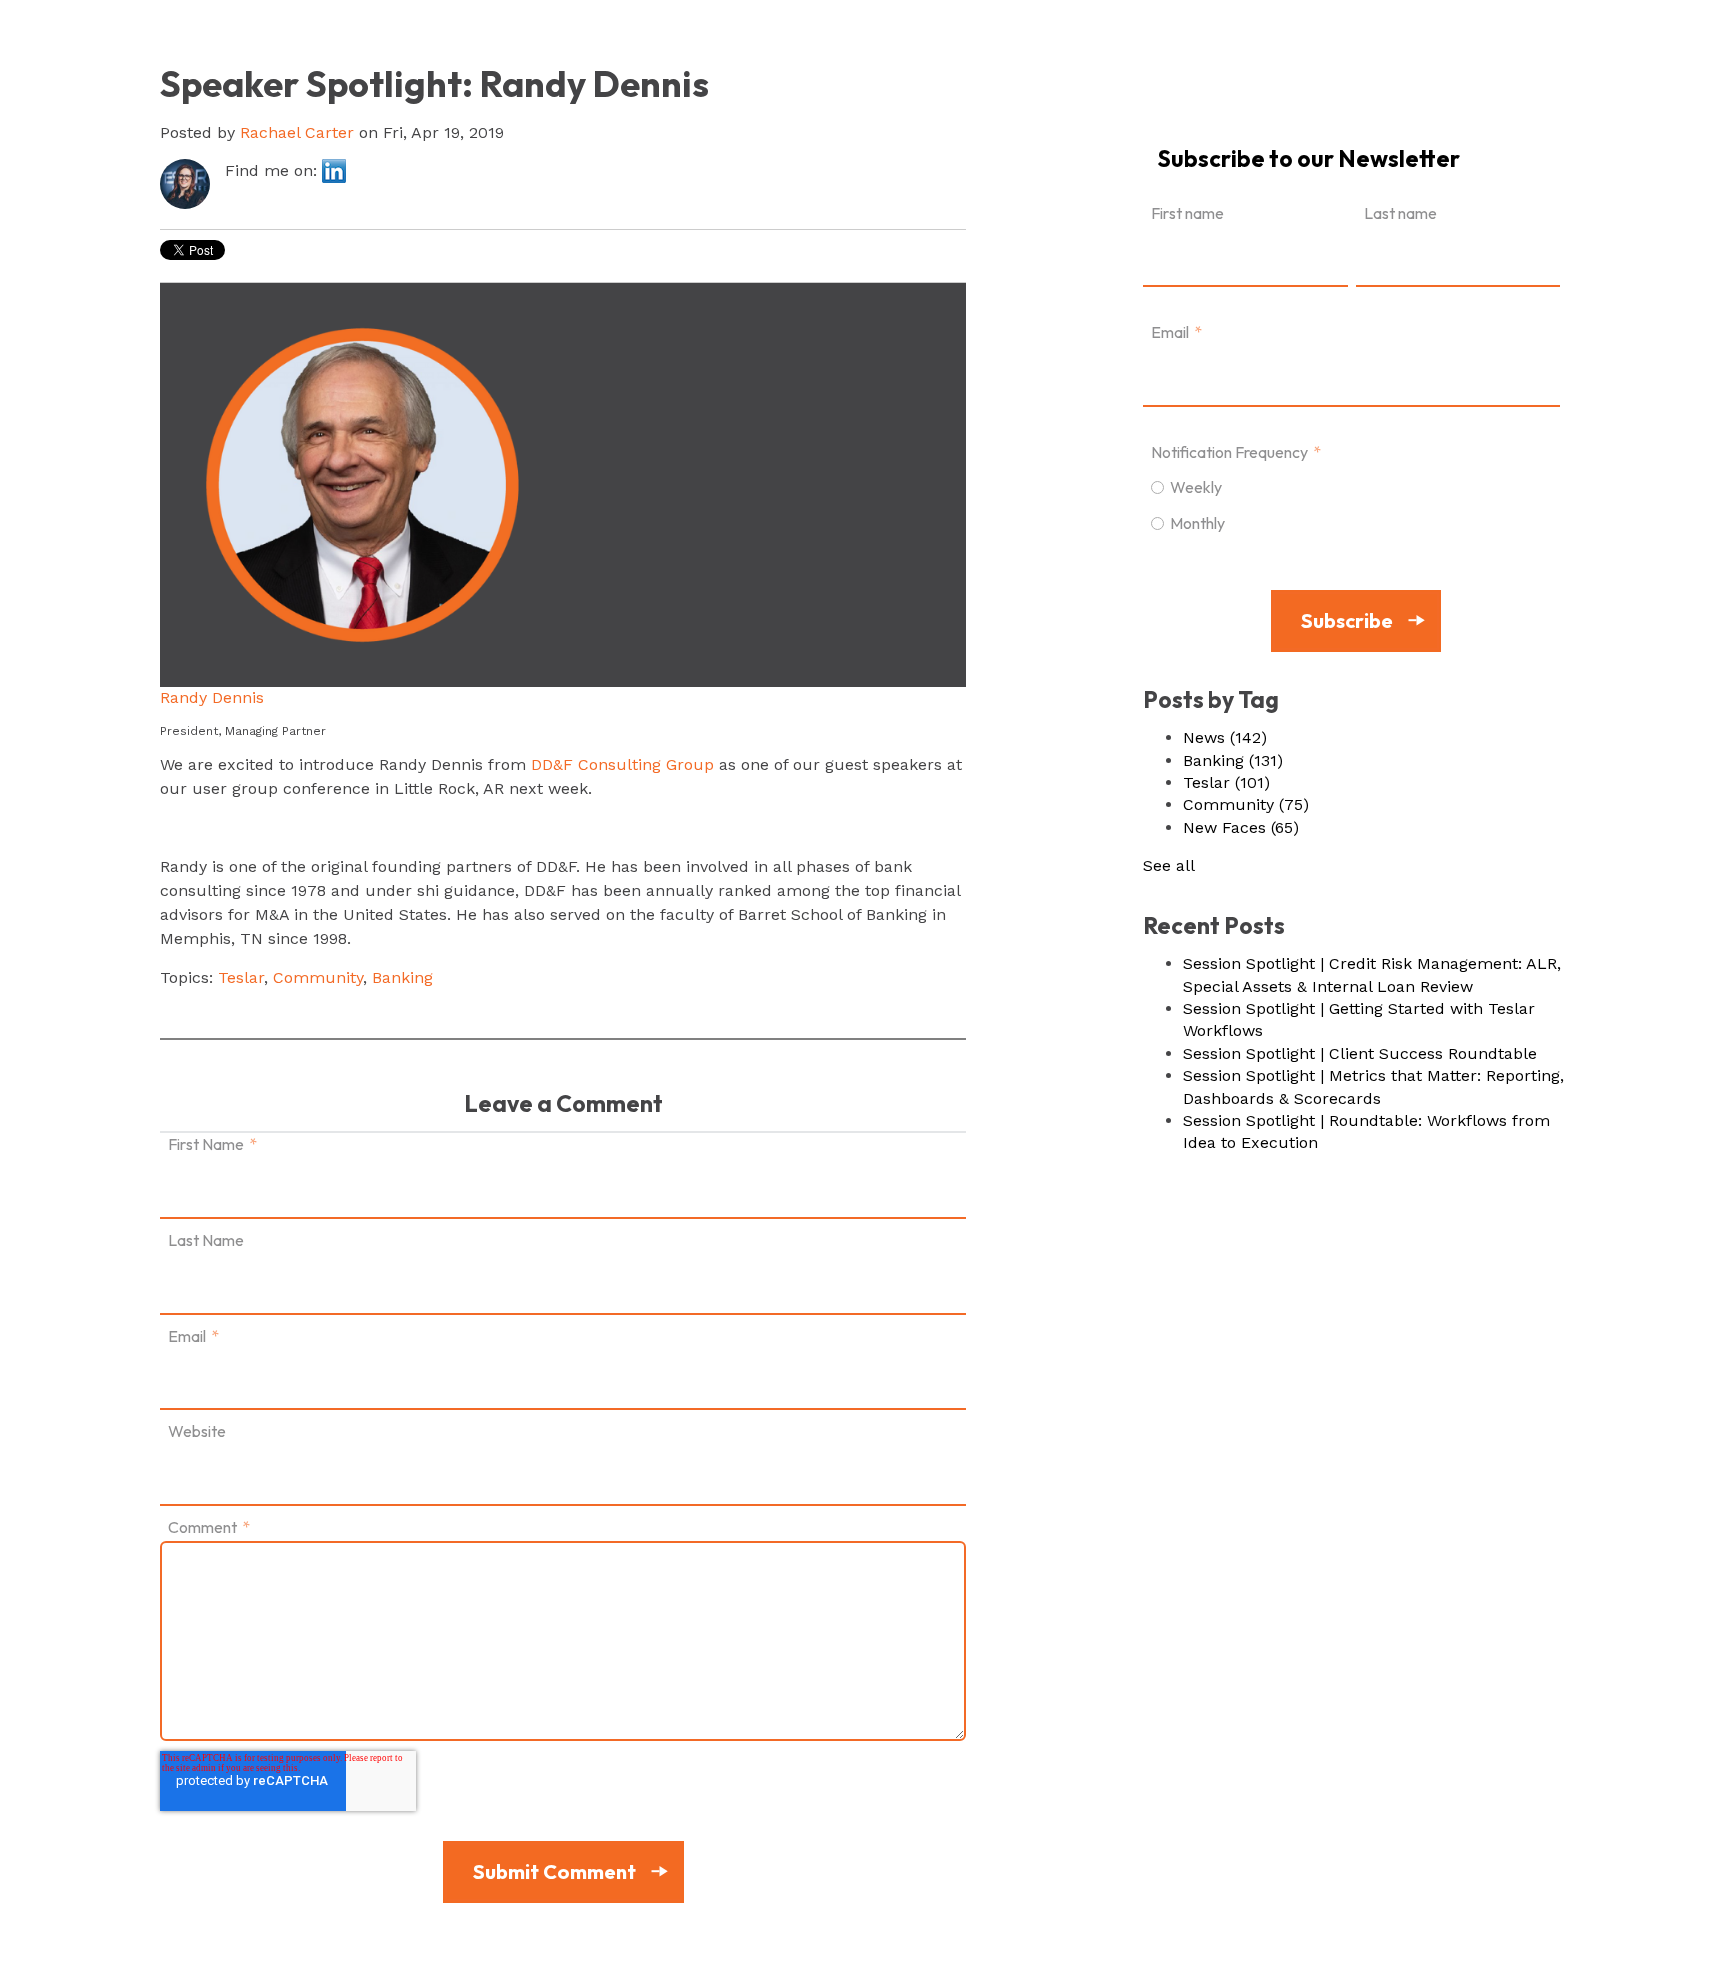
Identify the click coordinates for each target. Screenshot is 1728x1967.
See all (1169, 865)
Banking (402, 977)
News (1225, 737)
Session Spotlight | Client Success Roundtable (1360, 1053)
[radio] (1351, 486)
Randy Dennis (212, 697)
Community (318, 977)
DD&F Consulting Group (622, 764)
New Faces (1241, 827)
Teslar (241, 977)
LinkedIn (334, 171)
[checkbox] (1351, 504)
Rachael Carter (297, 132)
